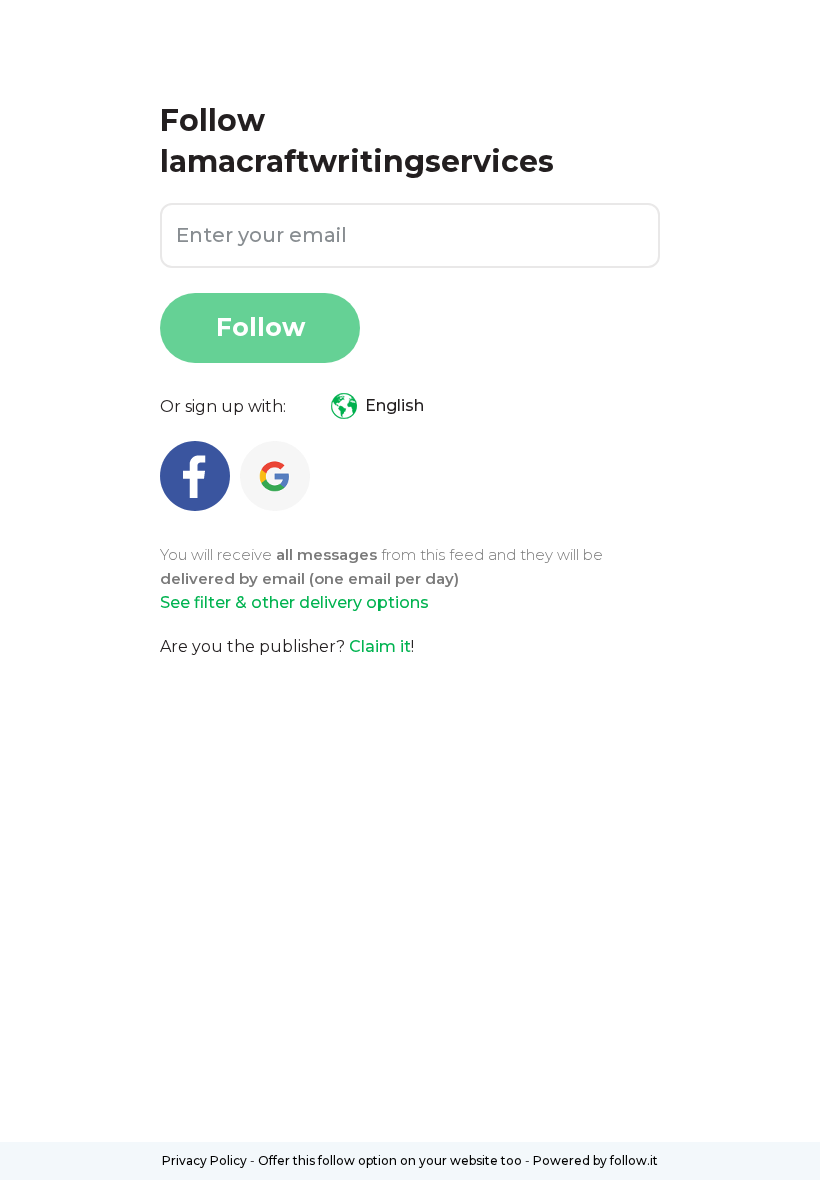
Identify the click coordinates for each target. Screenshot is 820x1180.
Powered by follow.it (595, 1160)
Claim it (380, 646)
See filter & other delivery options (294, 602)
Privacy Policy (204, 1160)
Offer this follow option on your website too (390, 1160)
